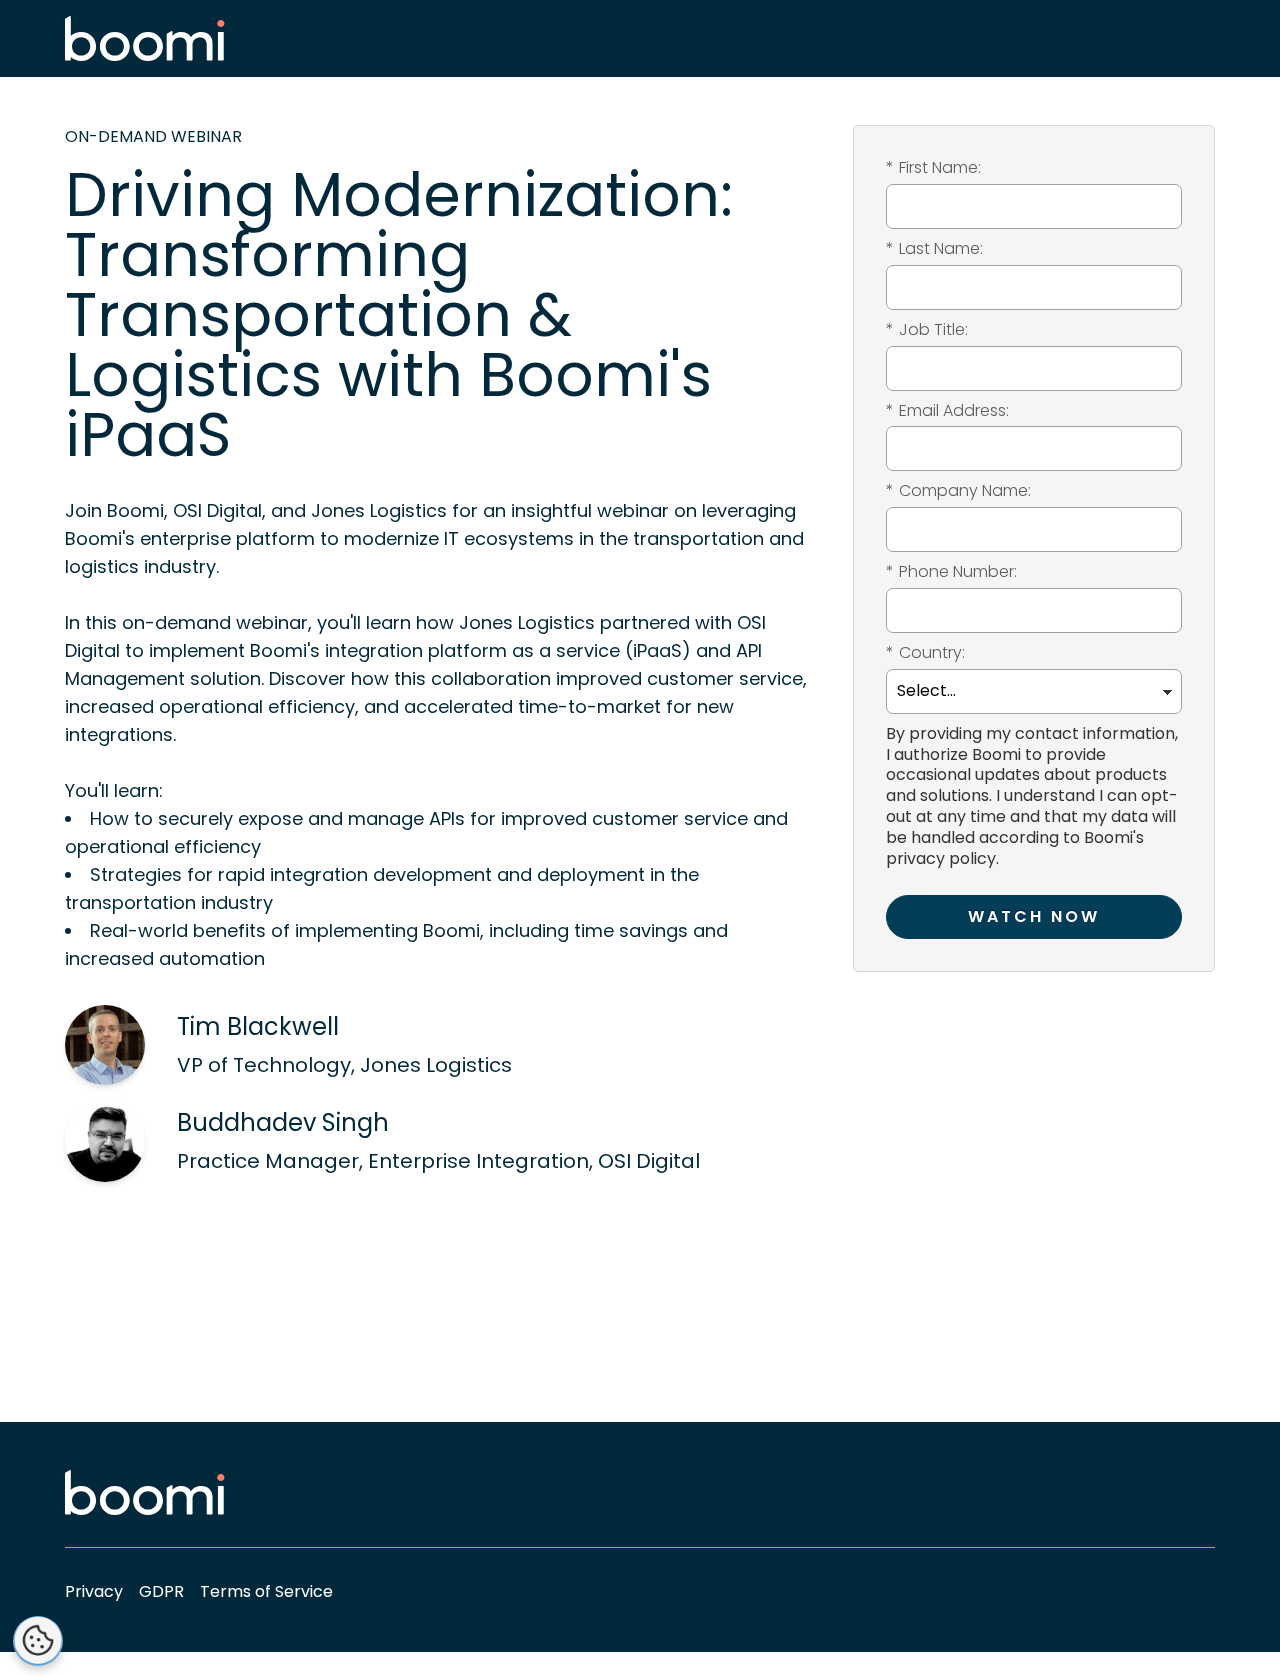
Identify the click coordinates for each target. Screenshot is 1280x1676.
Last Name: (934, 249)
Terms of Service (266, 1591)
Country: (925, 653)
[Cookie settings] (38, 1641)
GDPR (161, 1591)
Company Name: (958, 491)
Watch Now (1034, 916)
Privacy (94, 1591)
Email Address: (947, 411)
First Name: (933, 168)
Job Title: (927, 330)
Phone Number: (951, 572)
